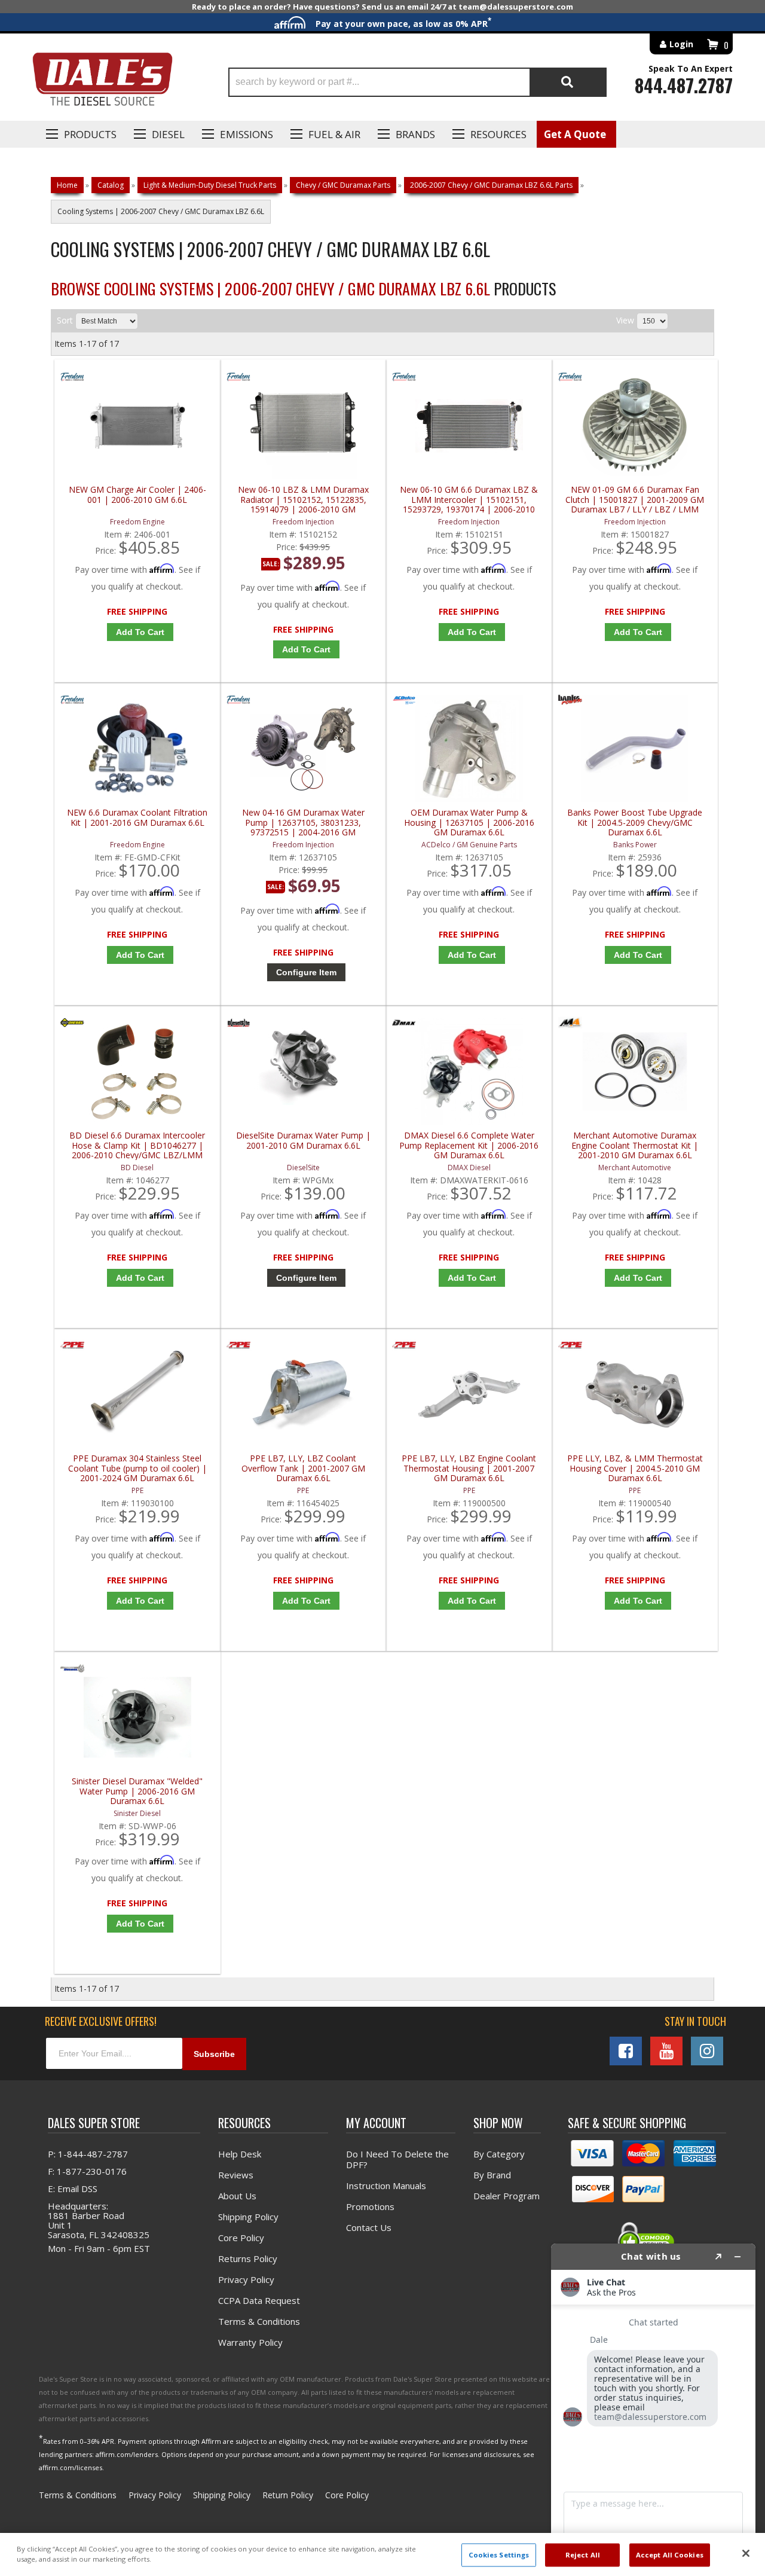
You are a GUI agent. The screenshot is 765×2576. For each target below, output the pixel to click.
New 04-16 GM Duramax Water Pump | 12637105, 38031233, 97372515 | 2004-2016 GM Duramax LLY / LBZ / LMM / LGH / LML (303, 822)
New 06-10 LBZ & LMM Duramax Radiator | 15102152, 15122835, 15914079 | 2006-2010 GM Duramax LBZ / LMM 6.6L (303, 500)
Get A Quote (575, 134)
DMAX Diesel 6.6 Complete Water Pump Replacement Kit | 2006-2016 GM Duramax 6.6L (469, 1145)
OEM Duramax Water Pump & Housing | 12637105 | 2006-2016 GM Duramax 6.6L (469, 822)
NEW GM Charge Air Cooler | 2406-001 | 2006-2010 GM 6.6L (137, 495)
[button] (417, 82)
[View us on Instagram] (707, 2051)
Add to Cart (140, 632)
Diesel (168, 134)
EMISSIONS (247, 134)
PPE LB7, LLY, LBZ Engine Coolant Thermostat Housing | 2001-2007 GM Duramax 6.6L (469, 1468)
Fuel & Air (334, 134)
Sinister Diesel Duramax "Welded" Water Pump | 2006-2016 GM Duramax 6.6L (137, 1791)
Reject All (583, 2555)
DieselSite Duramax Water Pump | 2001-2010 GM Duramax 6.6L (303, 1141)
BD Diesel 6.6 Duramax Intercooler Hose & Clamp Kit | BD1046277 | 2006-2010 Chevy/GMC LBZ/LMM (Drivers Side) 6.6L (137, 1145)
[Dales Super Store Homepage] (102, 82)
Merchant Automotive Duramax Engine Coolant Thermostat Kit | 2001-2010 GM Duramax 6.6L (635, 1145)
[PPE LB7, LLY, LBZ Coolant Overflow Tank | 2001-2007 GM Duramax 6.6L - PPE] (238, 1348)
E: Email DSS (73, 2189)
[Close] (746, 2553)
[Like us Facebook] (626, 2051)
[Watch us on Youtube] (666, 2051)
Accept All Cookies (670, 2555)
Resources (498, 134)
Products (90, 134)
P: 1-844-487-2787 (88, 2154)
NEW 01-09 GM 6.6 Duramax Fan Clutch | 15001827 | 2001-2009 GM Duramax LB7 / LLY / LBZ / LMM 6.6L (635, 500)
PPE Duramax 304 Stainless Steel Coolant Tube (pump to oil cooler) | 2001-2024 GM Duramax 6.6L (137, 1468)
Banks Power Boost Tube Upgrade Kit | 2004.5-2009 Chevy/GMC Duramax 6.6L (635, 822)
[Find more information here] (653, 2405)
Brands (415, 134)
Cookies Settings (499, 2555)
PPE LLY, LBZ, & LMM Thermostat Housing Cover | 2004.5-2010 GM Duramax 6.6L (635, 1468)
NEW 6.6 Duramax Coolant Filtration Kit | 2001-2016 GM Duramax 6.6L (137, 818)
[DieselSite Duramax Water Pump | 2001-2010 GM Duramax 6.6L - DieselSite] (238, 1025)
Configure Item (306, 972)
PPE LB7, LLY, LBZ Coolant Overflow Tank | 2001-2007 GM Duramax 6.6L (303, 1468)
